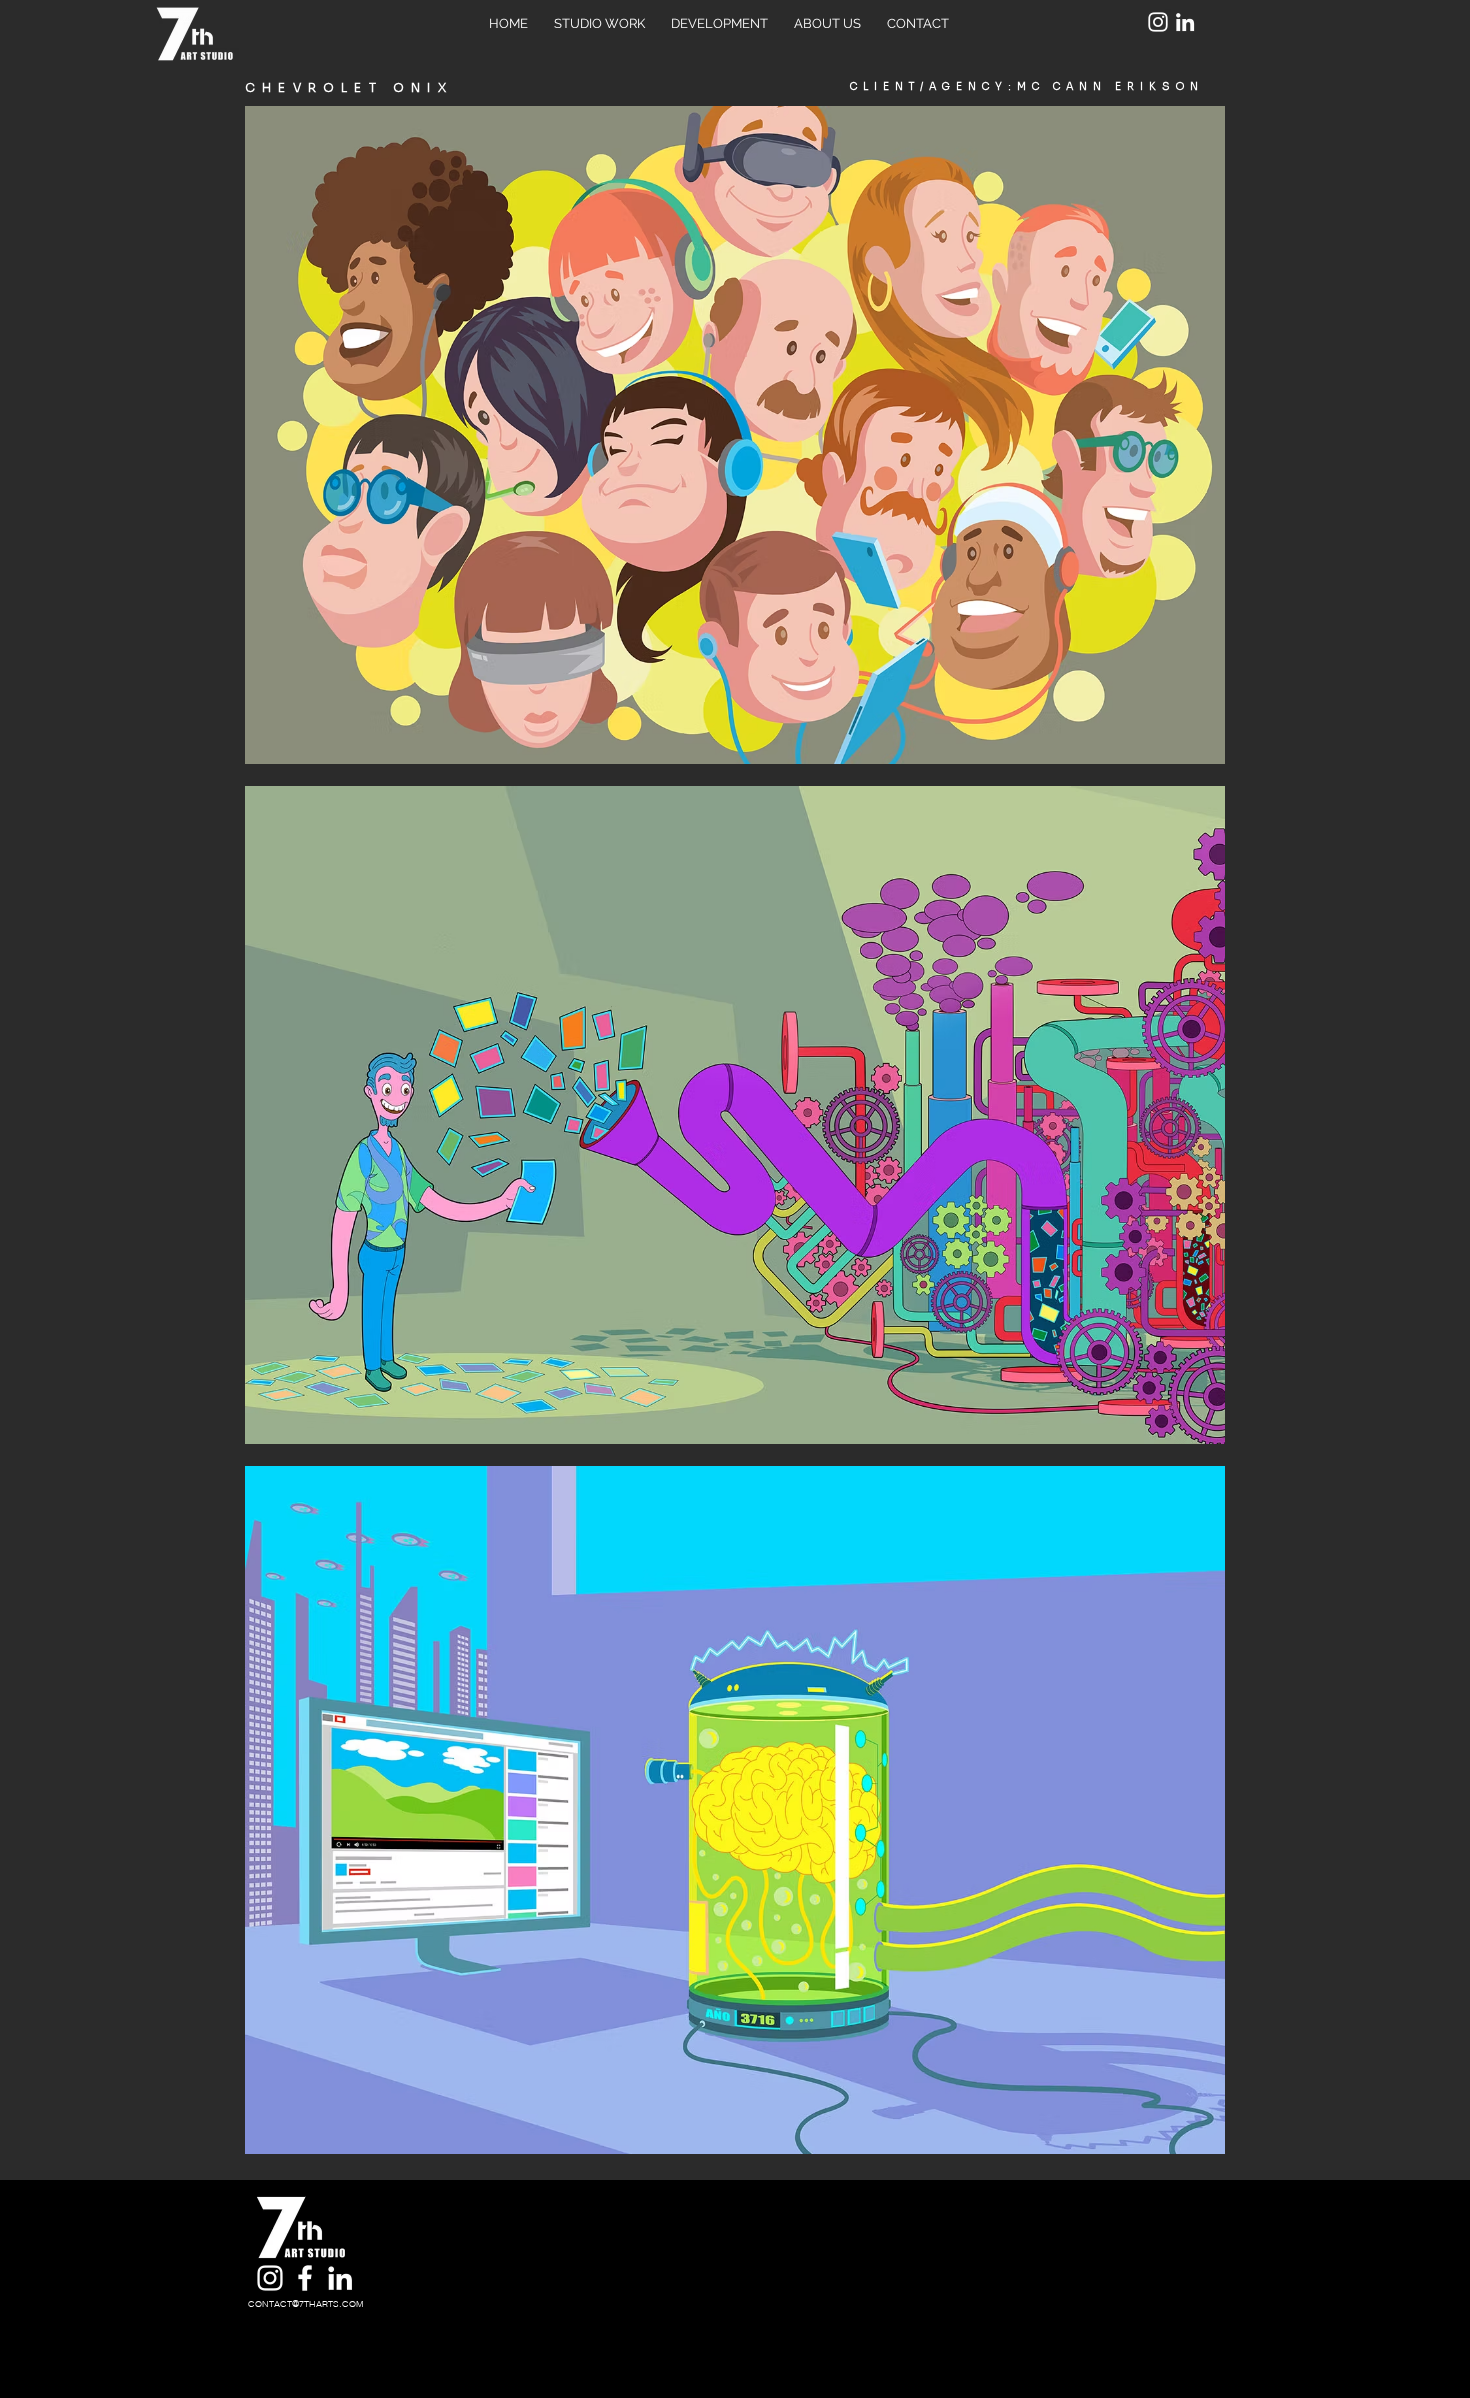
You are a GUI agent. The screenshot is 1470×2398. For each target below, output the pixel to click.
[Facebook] (305, 2278)
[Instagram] (1158, 22)
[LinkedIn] (1185, 22)
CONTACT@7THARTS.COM (306, 2303)
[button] (735, 435)
